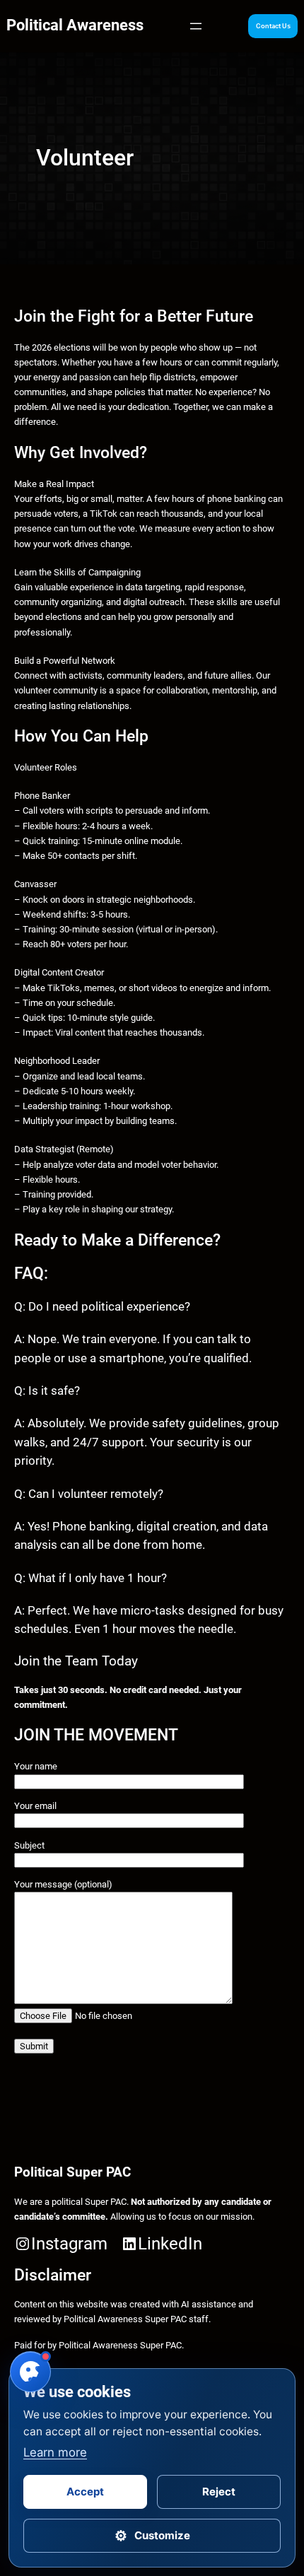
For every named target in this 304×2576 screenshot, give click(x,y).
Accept (85, 2492)
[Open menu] (196, 26)
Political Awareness (75, 25)
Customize (152, 2536)
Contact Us (273, 26)
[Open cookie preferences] (30, 2372)
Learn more (55, 2452)
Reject (219, 2492)
